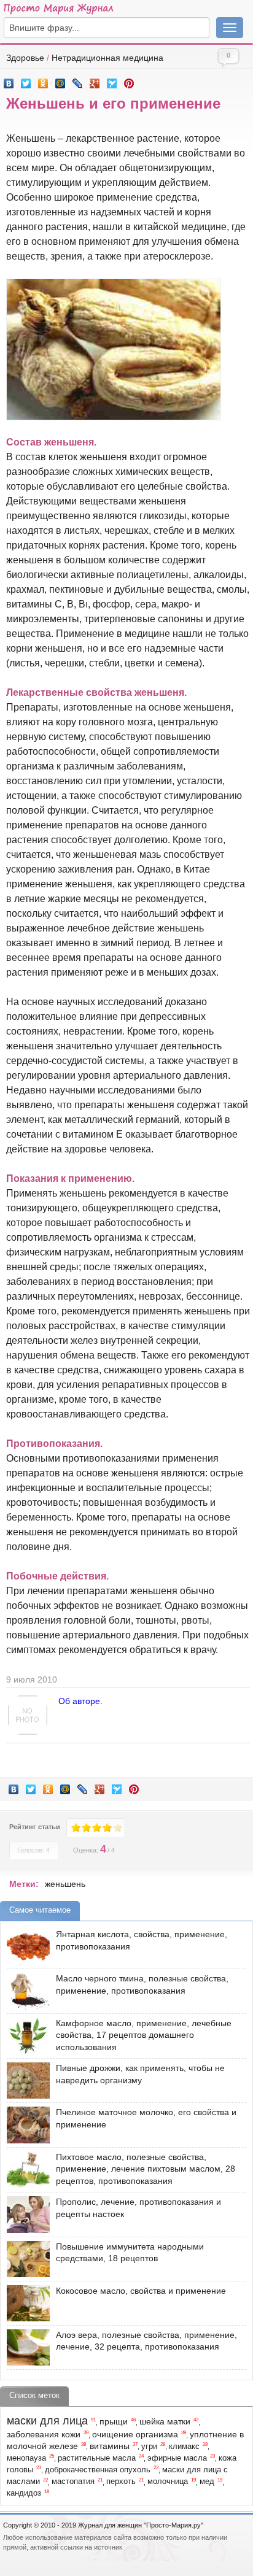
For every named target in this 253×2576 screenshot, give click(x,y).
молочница (168, 2482)
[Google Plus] (95, 80)
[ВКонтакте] (9, 80)
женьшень (65, 1884)
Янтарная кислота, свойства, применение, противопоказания (142, 1940)
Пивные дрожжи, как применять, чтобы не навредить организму (140, 2074)
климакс (184, 2447)
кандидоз (24, 2493)
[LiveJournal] (78, 80)
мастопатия (73, 2482)
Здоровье (25, 58)
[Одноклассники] (43, 80)
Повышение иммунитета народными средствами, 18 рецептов (130, 2253)
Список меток (34, 2395)
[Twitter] (26, 80)
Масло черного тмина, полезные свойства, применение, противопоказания (142, 1984)
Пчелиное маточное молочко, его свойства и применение (146, 2118)
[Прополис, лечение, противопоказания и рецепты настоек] (25, 2214)
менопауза (26, 2458)
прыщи (114, 2421)
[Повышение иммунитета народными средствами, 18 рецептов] (25, 2259)
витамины (110, 2446)
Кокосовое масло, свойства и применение (141, 2291)
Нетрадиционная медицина (107, 58)
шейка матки (165, 2421)
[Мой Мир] (60, 80)
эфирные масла (177, 2458)
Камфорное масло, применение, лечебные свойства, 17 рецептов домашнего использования (144, 2035)
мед (207, 2482)
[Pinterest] (129, 80)
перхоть (121, 2482)
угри (149, 2447)
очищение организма (135, 2434)
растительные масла (97, 2458)
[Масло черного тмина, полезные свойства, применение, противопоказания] (25, 1991)
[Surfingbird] (112, 80)
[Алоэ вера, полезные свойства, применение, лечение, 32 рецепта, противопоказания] (25, 2347)
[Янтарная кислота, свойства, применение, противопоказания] (25, 1947)
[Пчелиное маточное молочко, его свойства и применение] (25, 2125)
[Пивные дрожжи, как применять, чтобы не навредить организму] (25, 2080)
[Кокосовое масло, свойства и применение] (25, 2303)
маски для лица (47, 2421)
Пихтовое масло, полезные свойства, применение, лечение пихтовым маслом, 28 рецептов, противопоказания (146, 2169)
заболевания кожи (44, 2434)
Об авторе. (80, 1701)
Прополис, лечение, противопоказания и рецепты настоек (138, 2208)
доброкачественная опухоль (98, 2470)
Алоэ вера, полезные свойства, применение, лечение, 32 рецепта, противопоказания (146, 2341)
